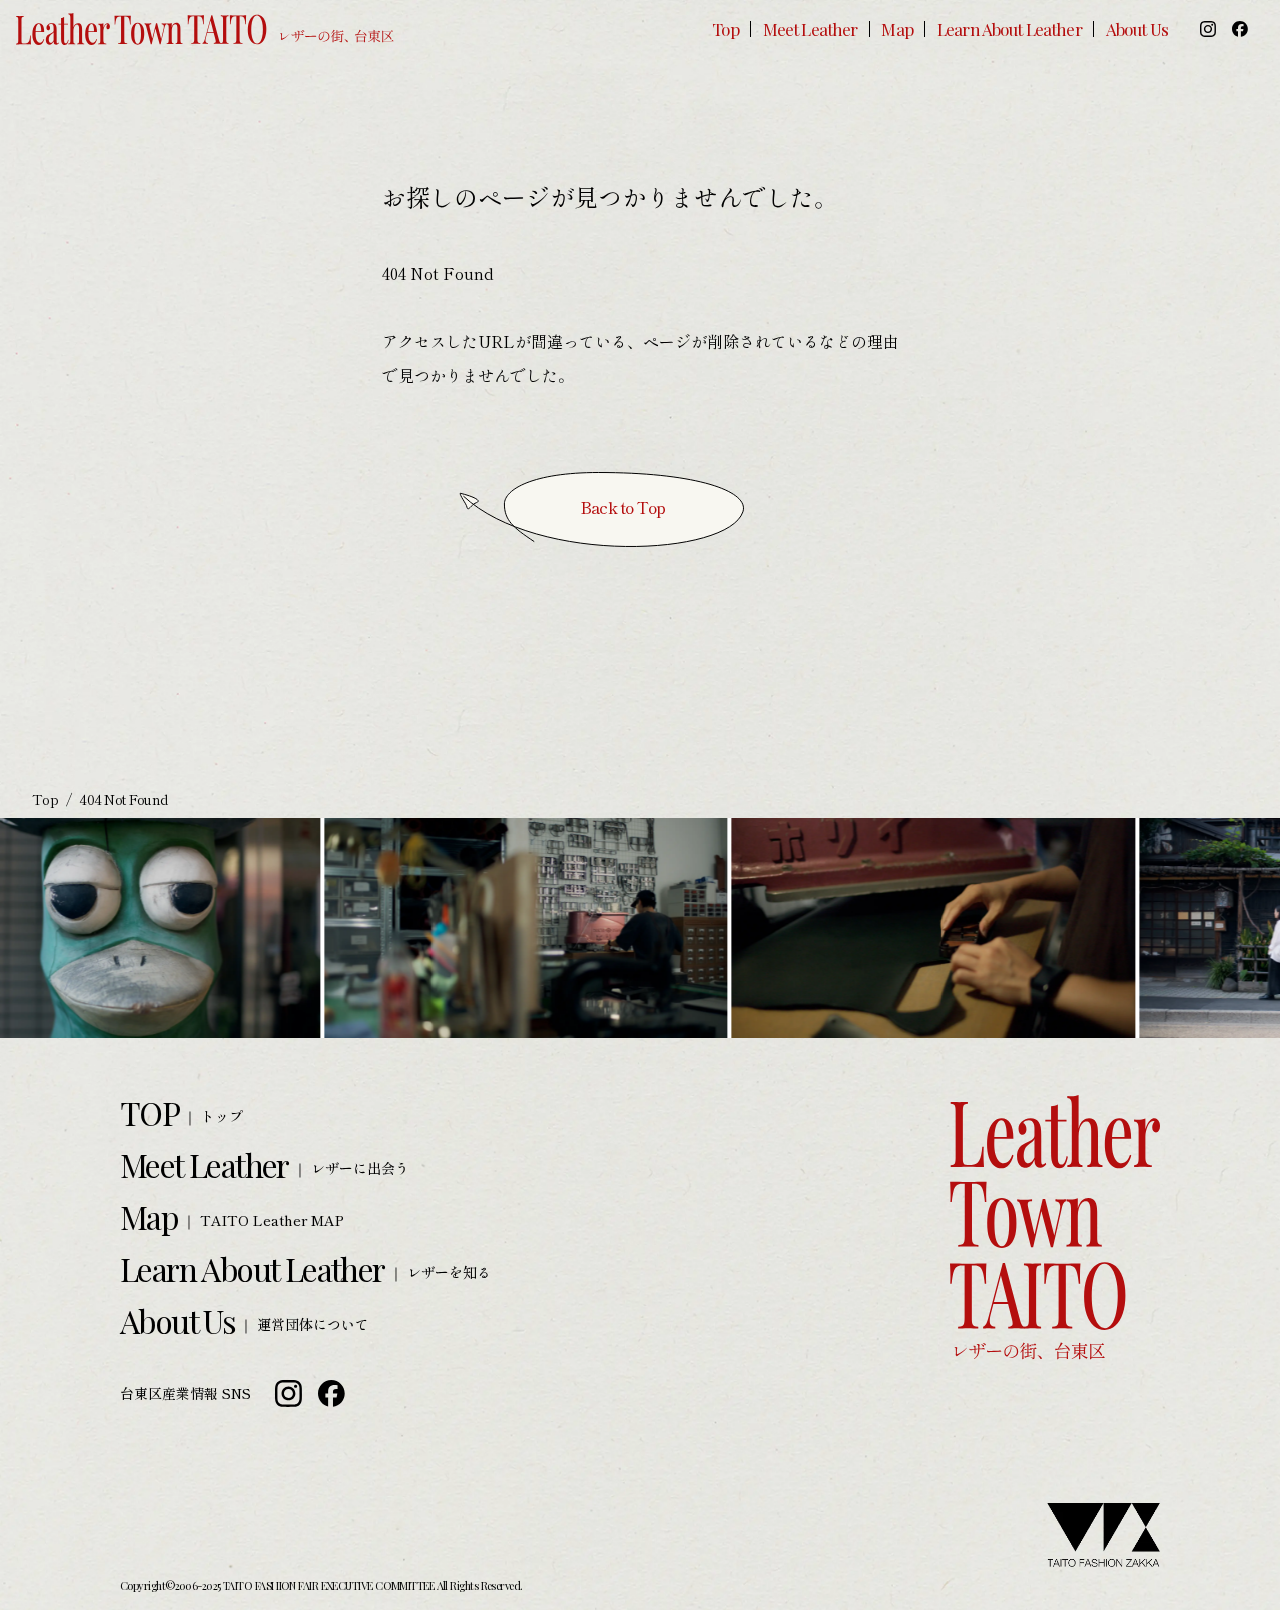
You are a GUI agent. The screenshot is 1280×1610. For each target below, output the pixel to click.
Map (896, 29)
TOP (149, 1113)
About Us (1137, 29)
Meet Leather (810, 29)
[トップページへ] (205, 29)
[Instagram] (1208, 29)
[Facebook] (1240, 29)
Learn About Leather (1009, 29)
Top (725, 29)
